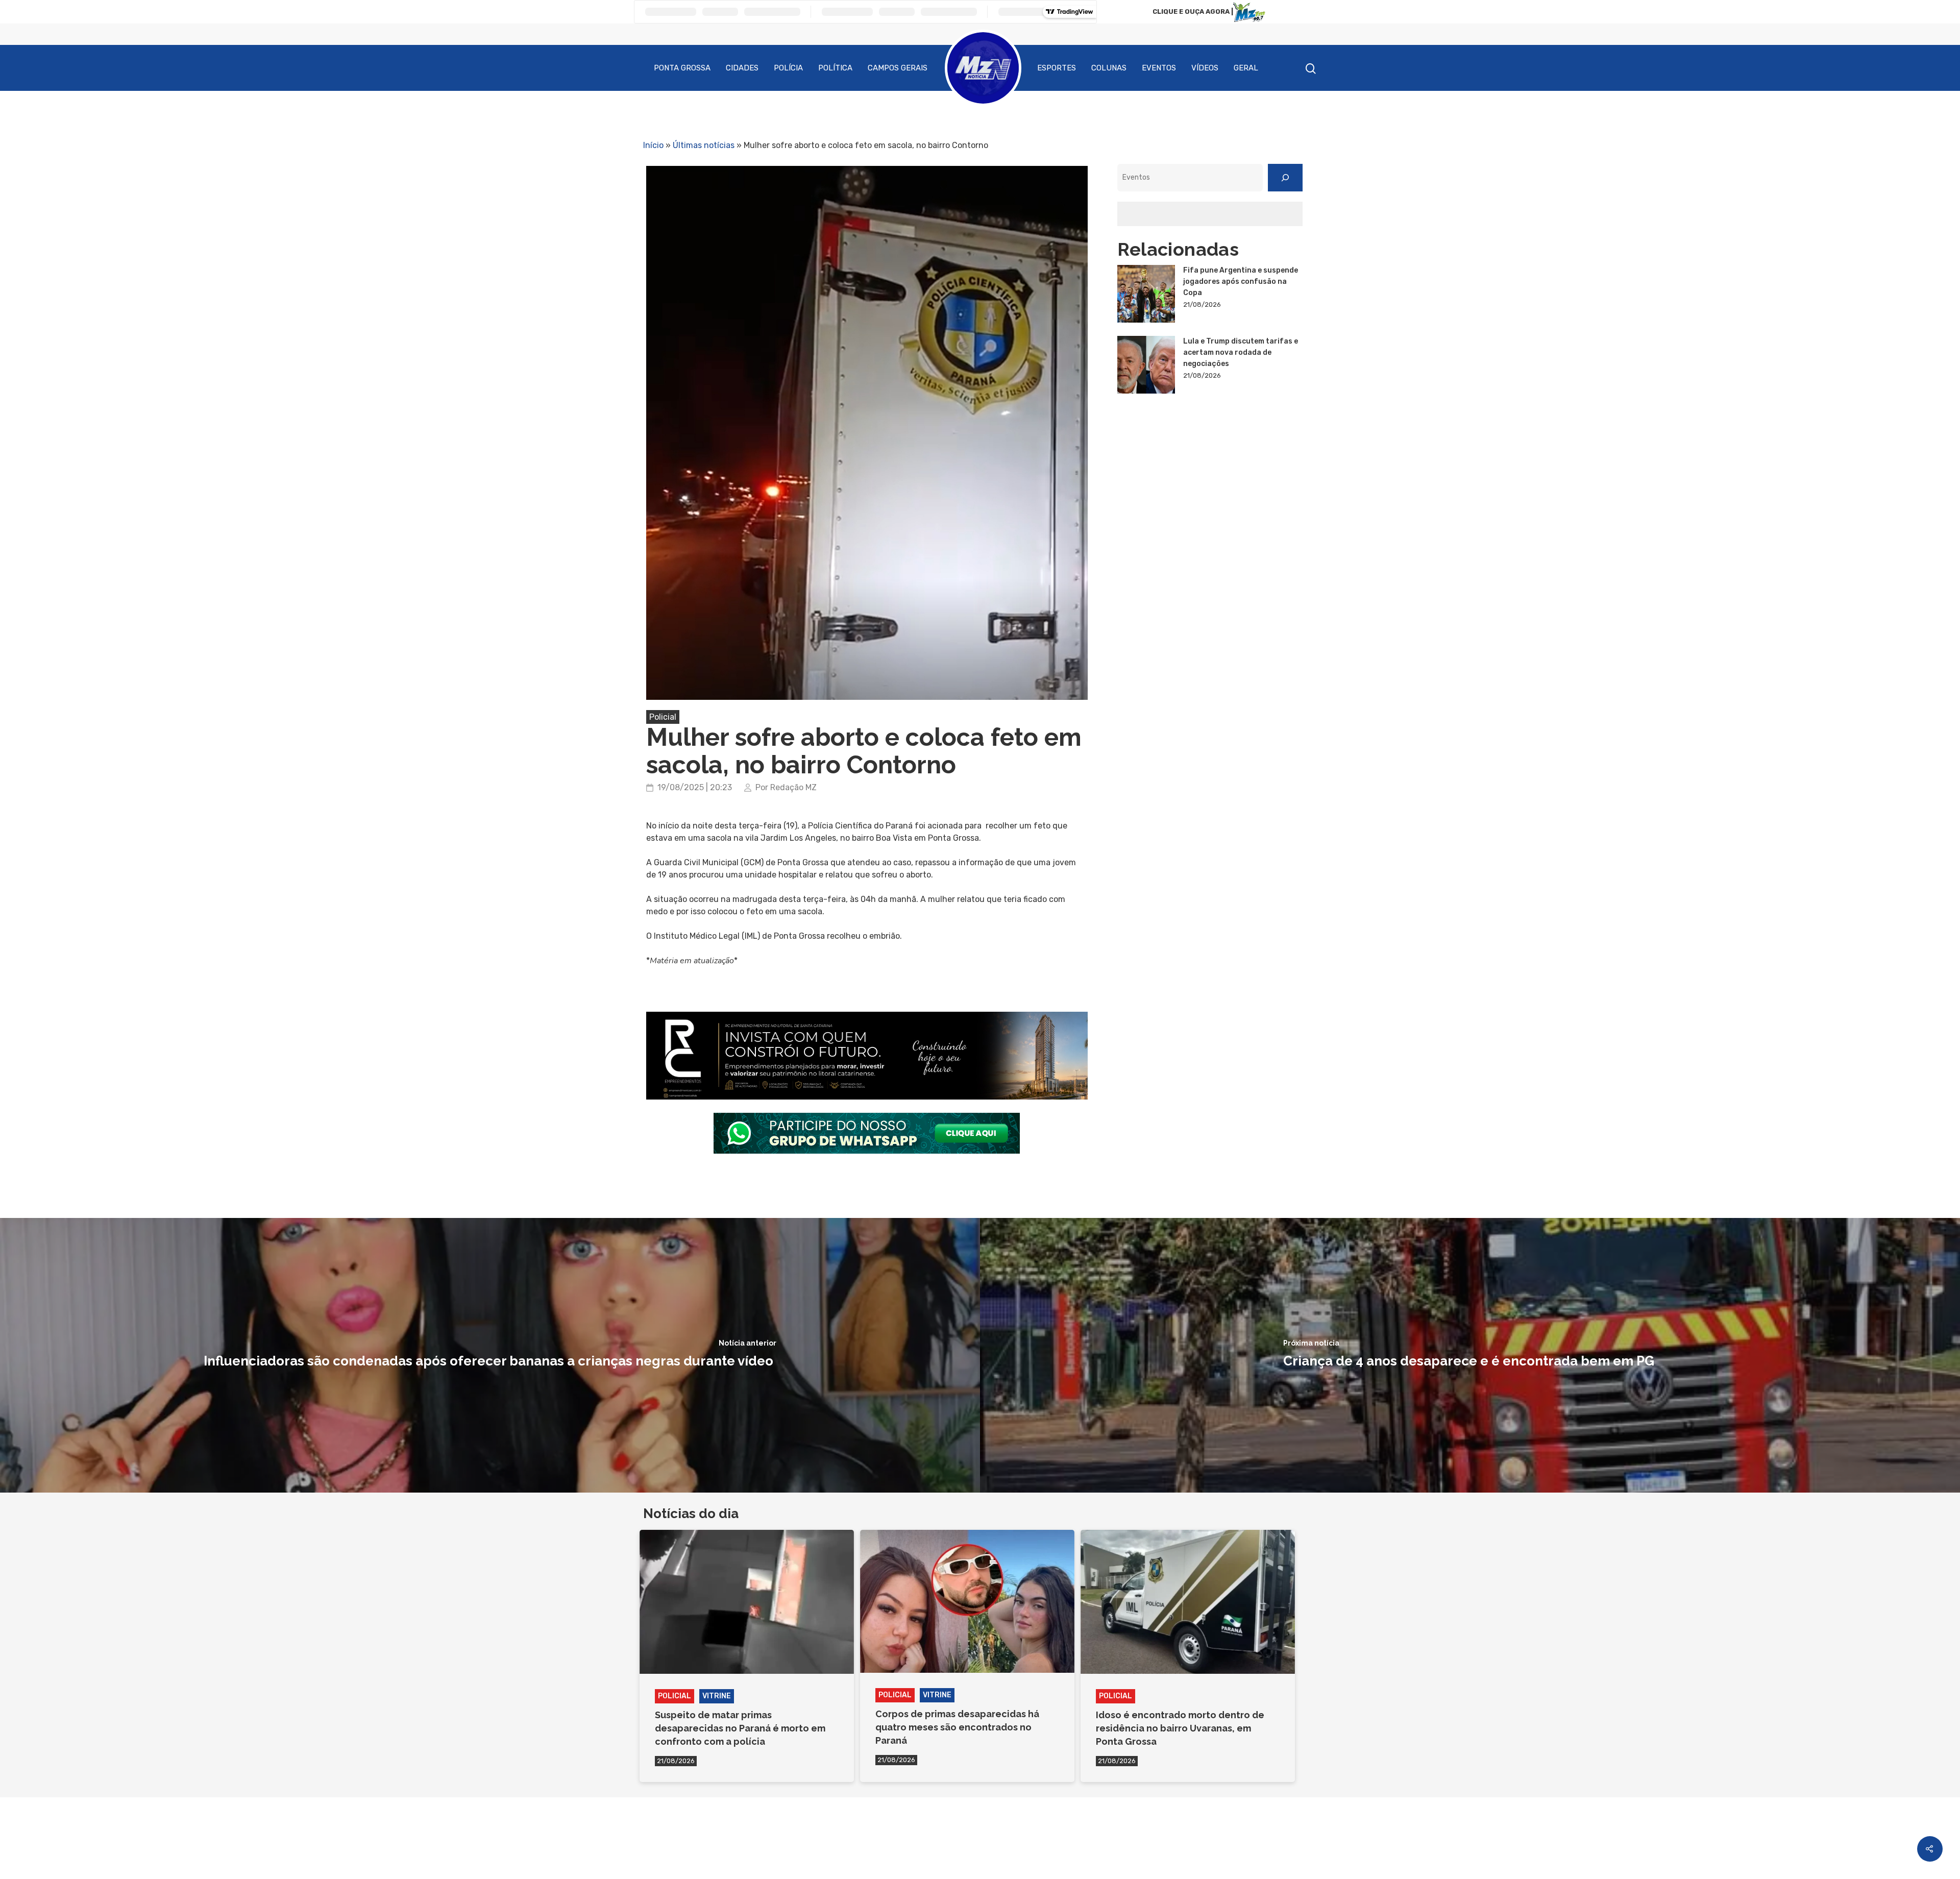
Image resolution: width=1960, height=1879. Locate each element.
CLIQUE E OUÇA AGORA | (1193, 11)
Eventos (1159, 68)
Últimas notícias (704, 145)
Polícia (788, 68)
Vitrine (717, 1696)
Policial (663, 717)
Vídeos (1205, 68)
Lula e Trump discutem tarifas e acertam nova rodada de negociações (1241, 352)
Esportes (1057, 68)
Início (653, 145)
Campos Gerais (898, 68)
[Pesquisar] (1285, 178)
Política (835, 68)
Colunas (1109, 68)
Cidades (742, 68)
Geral (1246, 68)
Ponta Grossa (682, 68)
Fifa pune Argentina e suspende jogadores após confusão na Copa (1241, 282)
